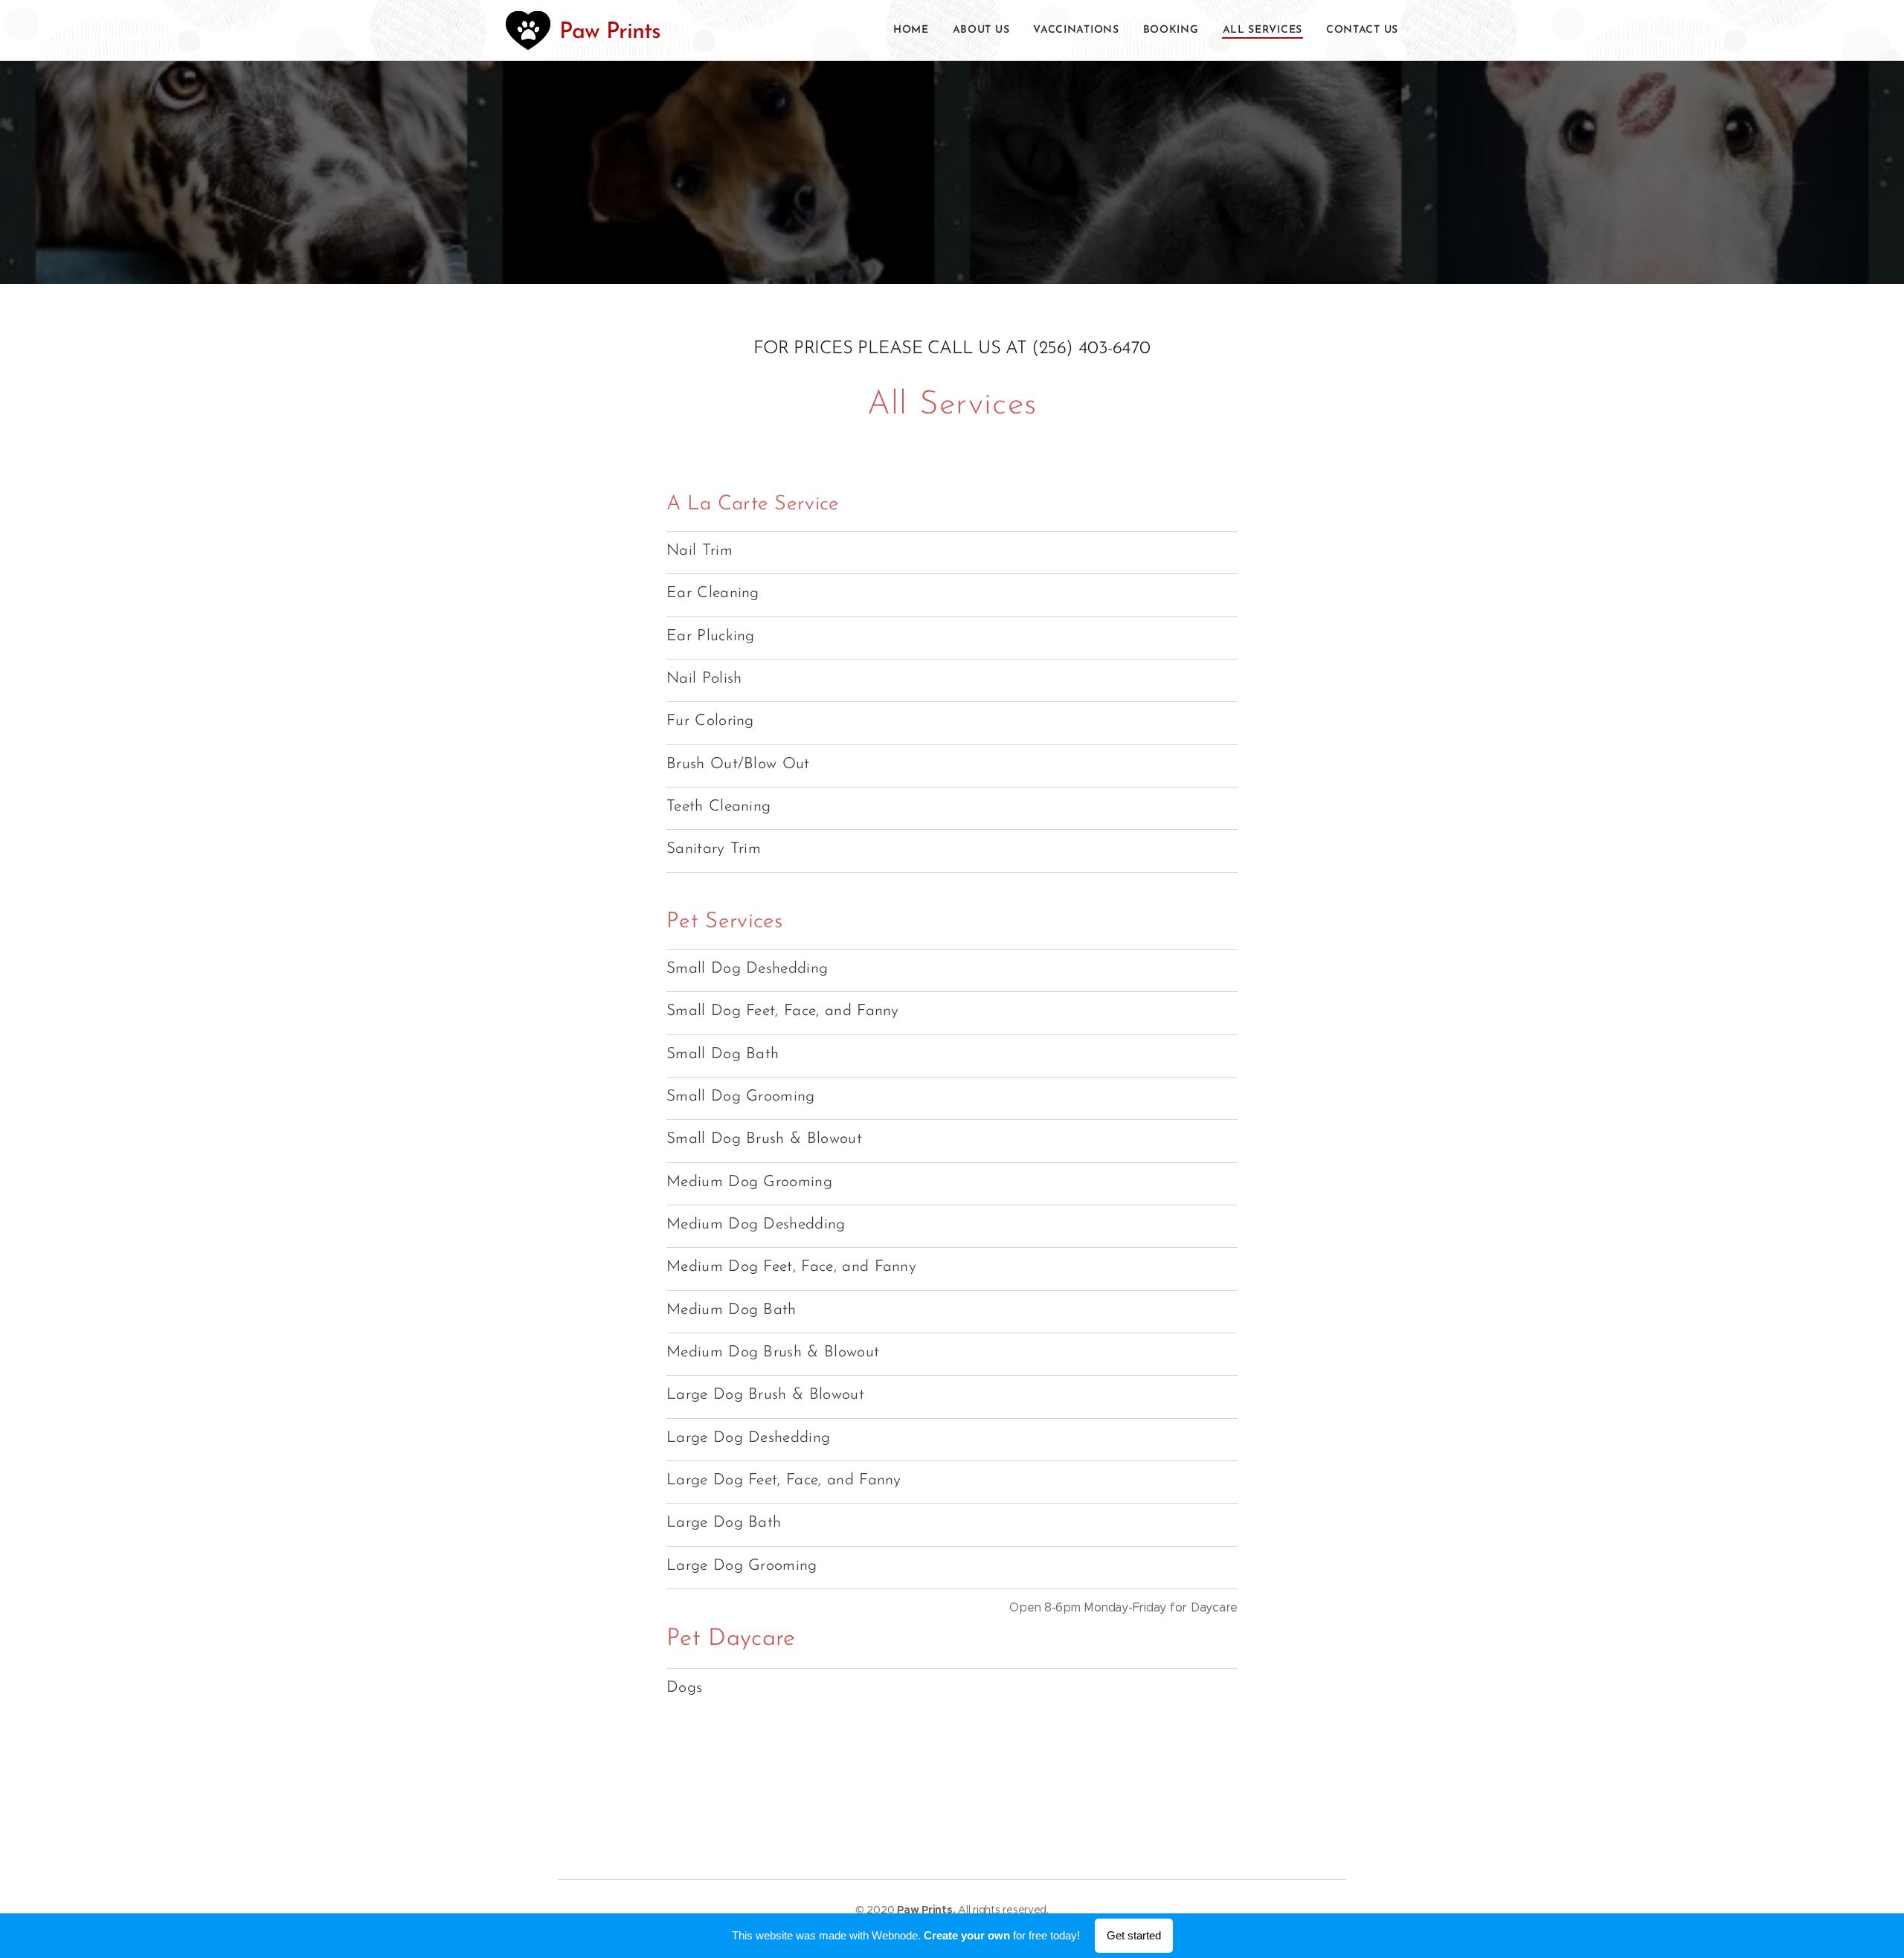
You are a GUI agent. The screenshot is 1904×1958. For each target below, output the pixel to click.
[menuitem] (915, 30)
